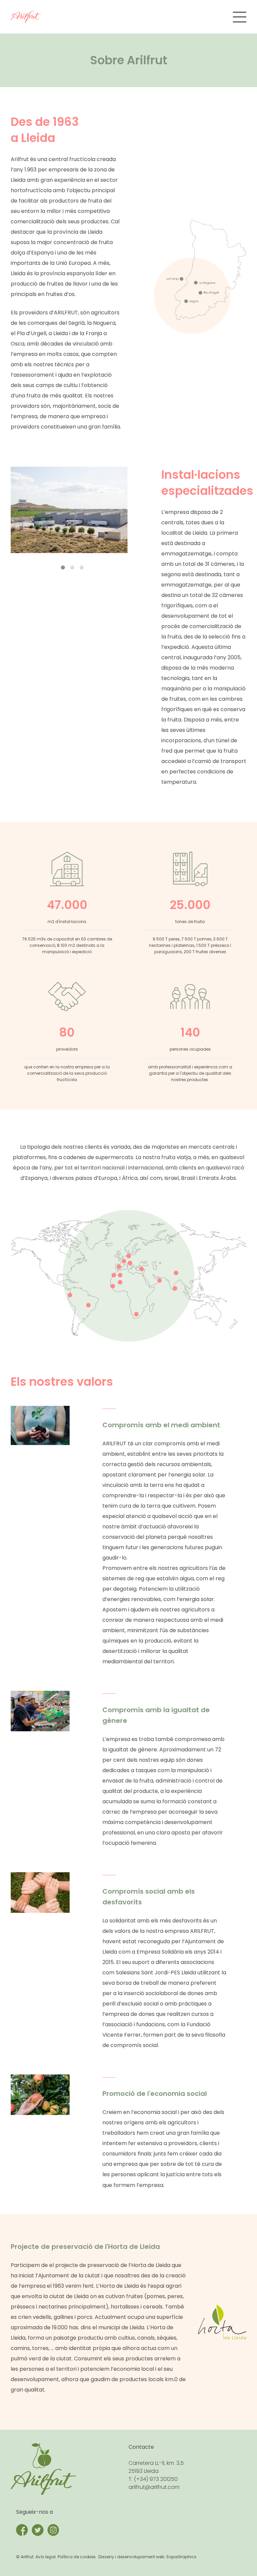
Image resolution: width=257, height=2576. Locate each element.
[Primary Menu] (240, 17)
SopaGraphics (181, 2557)
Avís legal (46, 2557)
